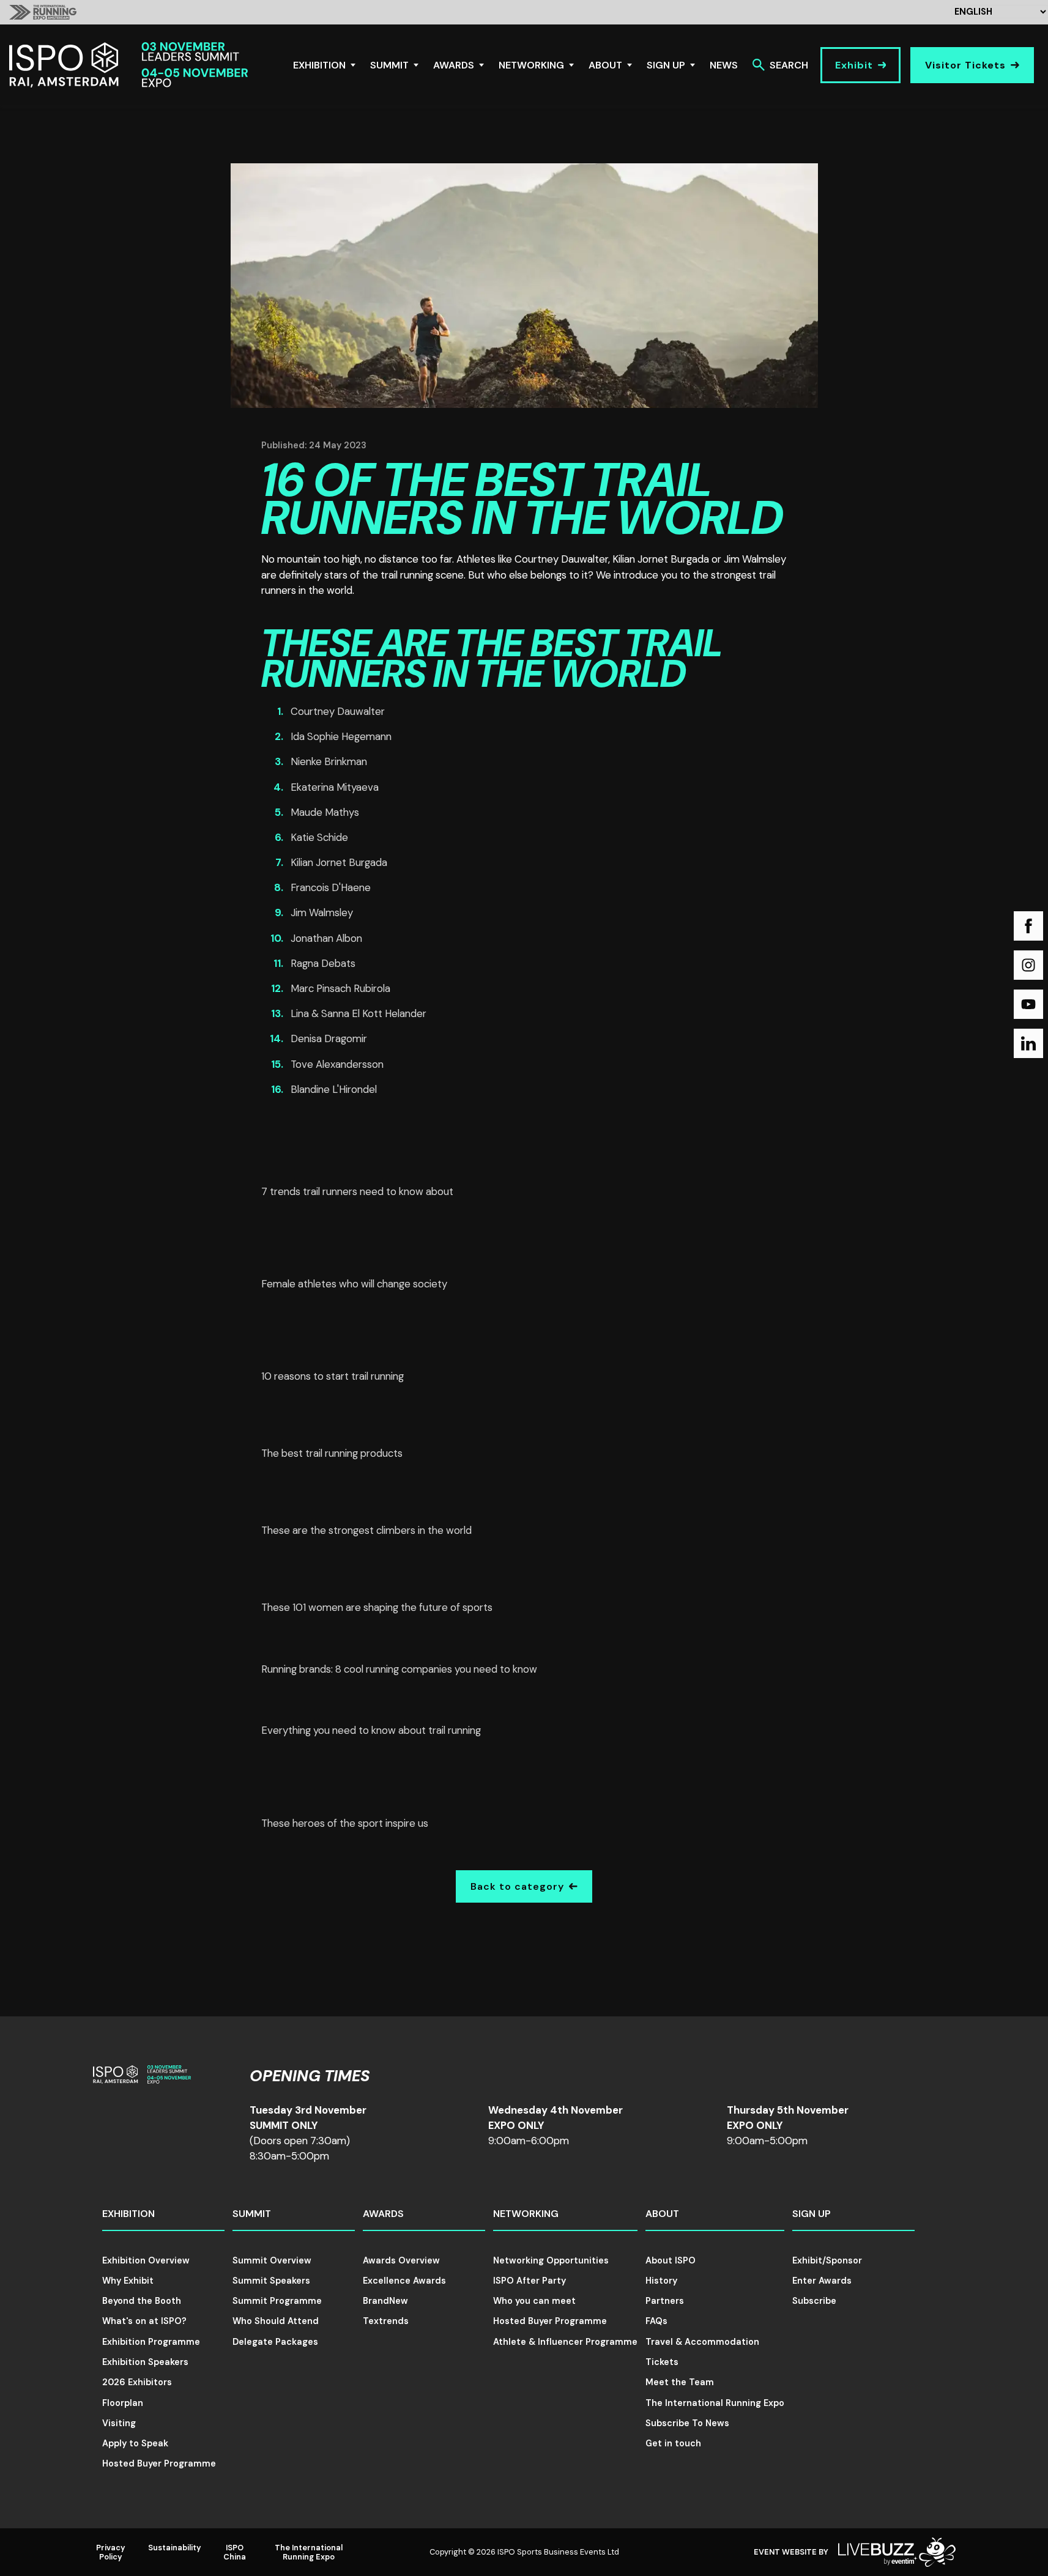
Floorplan (123, 2403)
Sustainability (175, 2548)
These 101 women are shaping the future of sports (377, 1607)
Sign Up (666, 65)
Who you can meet (534, 2301)
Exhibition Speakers (145, 2362)
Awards (454, 65)
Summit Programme (277, 2301)
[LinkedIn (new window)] (1028, 1043)
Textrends (386, 2321)
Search (789, 65)
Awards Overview (401, 2260)
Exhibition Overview (146, 2260)
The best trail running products (332, 1453)
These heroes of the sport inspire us (345, 1823)
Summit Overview (272, 2260)
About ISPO (671, 2260)
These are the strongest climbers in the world (366, 1530)
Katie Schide (319, 837)
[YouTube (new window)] (1028, 1004)
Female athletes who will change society (354, 1284)
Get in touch (673, 2443)
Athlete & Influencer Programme (565, 2342)
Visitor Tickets (965, 65)
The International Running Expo (715, 2403)
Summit (389, 65)
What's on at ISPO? (144, 2321)
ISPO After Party (530, 2281)
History (661, 2281)
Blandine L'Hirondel (334, 1089)
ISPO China (235, 2552)
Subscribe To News (687, 2423)
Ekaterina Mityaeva (335, 787)
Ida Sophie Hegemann (341, 736)
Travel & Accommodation (702, 2342)
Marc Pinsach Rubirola (340, 988)
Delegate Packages (275, 2342)
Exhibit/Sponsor (827, 2260)
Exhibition (319, 65)
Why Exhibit (128, 2281)
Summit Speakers (271, 2281)
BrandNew (385, 2301)
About (605, 65)
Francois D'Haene (331, 887)
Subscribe (814, 2301)
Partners (665, 2301)
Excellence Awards (404, 2281)
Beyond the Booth (142, 2301)
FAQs (656, 2321)
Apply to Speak (135, 2443)
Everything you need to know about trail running (371, 1730)
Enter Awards (822, 2281)
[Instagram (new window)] (1028, 965)
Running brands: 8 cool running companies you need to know (399, 1669)
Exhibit (854, 65)
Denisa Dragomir (329, 1038)
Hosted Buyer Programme (159, 2463)
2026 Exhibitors (137, 2382)
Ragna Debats (323, 963)
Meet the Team (680, 2382)
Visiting (119, 2423)
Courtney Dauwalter (338, 711)
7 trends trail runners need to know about (357, 1191)
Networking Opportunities (551, 2260)
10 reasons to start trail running (333, 1376)
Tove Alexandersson (337, 1064)
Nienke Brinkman (329, 761)
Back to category (517, 1886)
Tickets (662, 2362)
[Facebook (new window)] (1028, 926)
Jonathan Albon (326, 938)
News (724, 65)
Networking (531, 65)
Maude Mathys (325, 812)
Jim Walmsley (322, 912)
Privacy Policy (111, 2552)
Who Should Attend (276, 2321)
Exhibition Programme (151, 2342)
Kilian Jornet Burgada (339, 862)
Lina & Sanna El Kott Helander (359, 1013)
